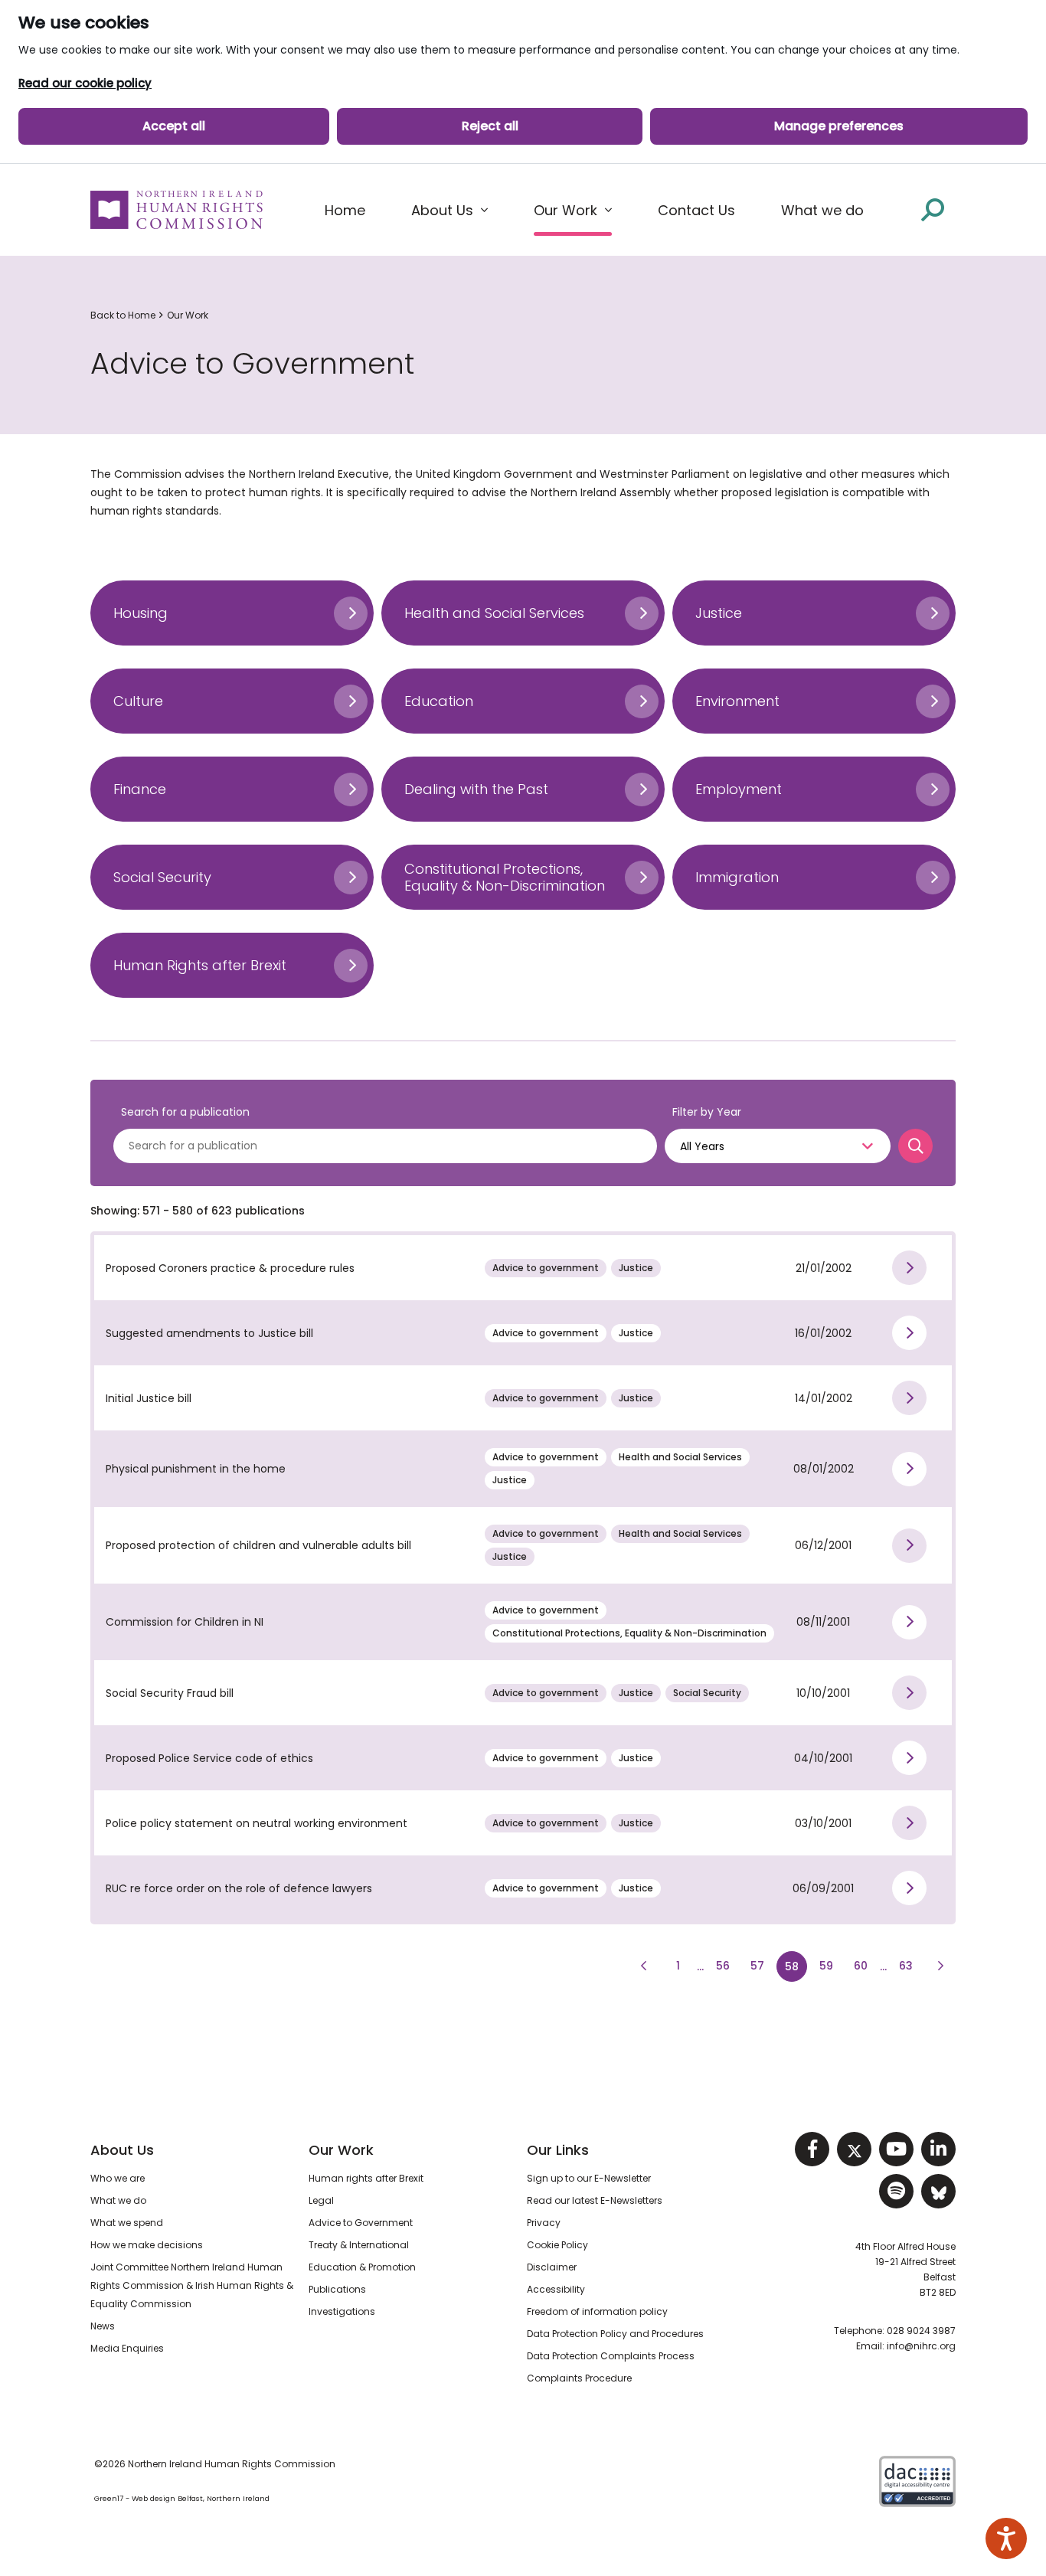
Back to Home (123, 315)
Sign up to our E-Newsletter (589, 2178)
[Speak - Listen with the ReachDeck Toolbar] (1006, 2538)
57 (757, 1966)
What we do (118, 2200)
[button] (449, 211)
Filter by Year (707, 1112)
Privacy (544, 2223)
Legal (321, 2200)
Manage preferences (839, 126)
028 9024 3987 (921, 2331)
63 (910, 1965)
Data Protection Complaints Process (611, 2356)
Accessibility (556, 2289)
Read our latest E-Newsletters (595, 2200)
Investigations (342, 2311)
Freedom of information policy (597, 2311)
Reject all (490, 126)
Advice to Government (361, 2223)
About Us (122, 2150)
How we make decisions (147, 2245)
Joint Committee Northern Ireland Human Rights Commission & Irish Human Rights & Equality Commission (192, 2285)
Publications (337, 2289)
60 (865, 1965)
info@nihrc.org (921, 2346)
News (103, 2326)
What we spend (127, 2223)
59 (830, 1965)
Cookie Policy (557, 2245)
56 (723, 1966)
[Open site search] (933, 209)
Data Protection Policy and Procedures (615, 2334)
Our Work (188, 315)
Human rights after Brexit (366, 2178)
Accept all (174, 126)
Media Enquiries (127, 2348)
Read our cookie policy (85, 83)
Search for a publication (185, 1112)
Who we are (118, 2178)
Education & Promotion (362, 2267)
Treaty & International (359, 2245)
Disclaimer (552, 2267)
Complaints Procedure (579, 2378)
